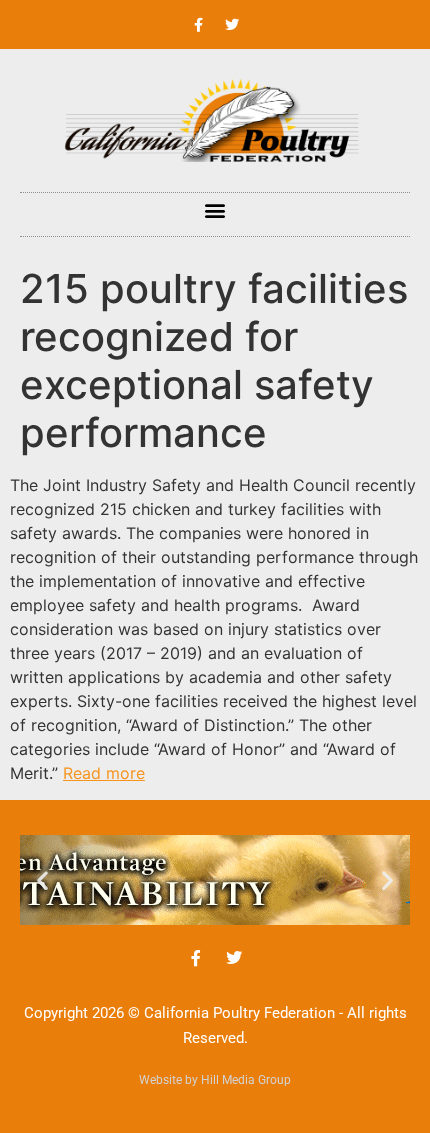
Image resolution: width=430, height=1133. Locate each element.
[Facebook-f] (199, 25)
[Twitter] (232, 25)
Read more (104, 773)
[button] (215, 209)
